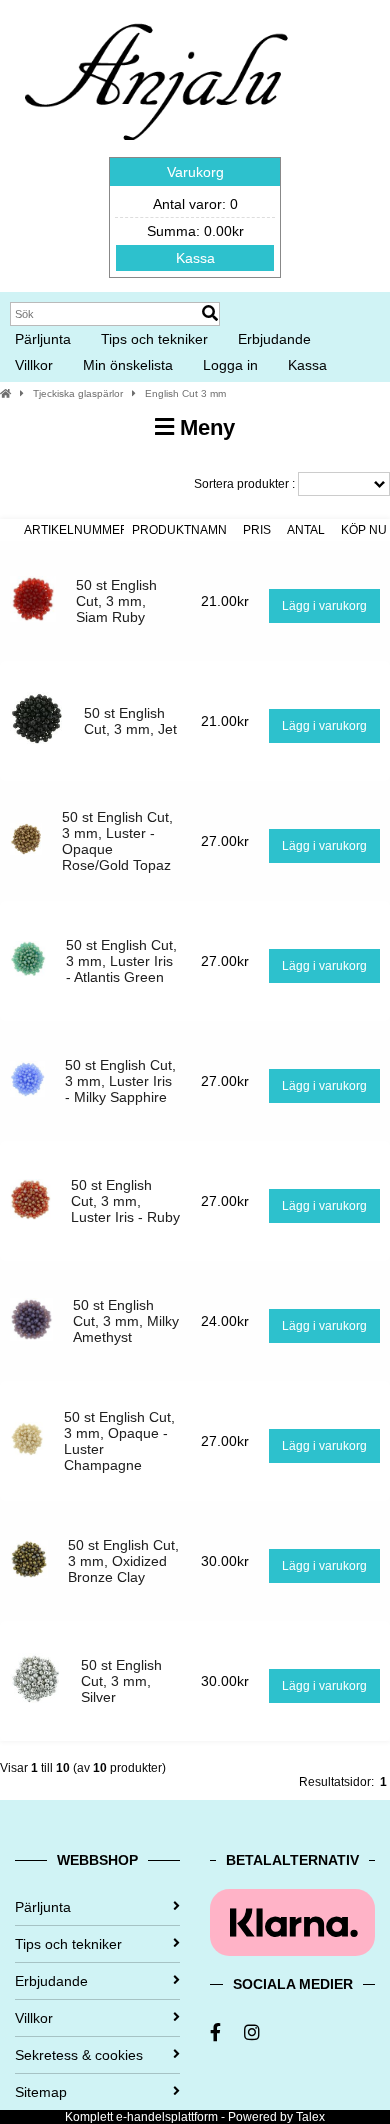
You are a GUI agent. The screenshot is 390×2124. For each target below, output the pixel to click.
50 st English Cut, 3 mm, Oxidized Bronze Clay (123, 1561)
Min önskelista (128, 365)
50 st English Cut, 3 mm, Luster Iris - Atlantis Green (121, 961)
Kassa (195, 258)
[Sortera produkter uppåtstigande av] (8, 530)
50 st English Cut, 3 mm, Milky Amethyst (126, 1321)
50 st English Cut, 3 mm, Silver (121, 1681)
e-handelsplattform (167, 2117)
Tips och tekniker (154, 339)
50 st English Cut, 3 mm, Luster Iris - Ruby (125, 1201)
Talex (310, 2117)
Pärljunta (43, 339)
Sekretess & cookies (79, 2055)
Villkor (34, 365)
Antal (306, 530)
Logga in (230, 365)
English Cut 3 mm (185, 393)
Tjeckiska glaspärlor (78, 393)
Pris (257, 530)
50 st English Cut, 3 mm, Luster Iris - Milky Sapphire (120, 1081)
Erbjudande (274, 339)
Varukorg (195, 172)
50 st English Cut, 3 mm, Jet (130, 721)
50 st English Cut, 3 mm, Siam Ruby (116, 601)
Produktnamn (179, 530)
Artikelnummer (76, 530)
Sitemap (41, 2092)
